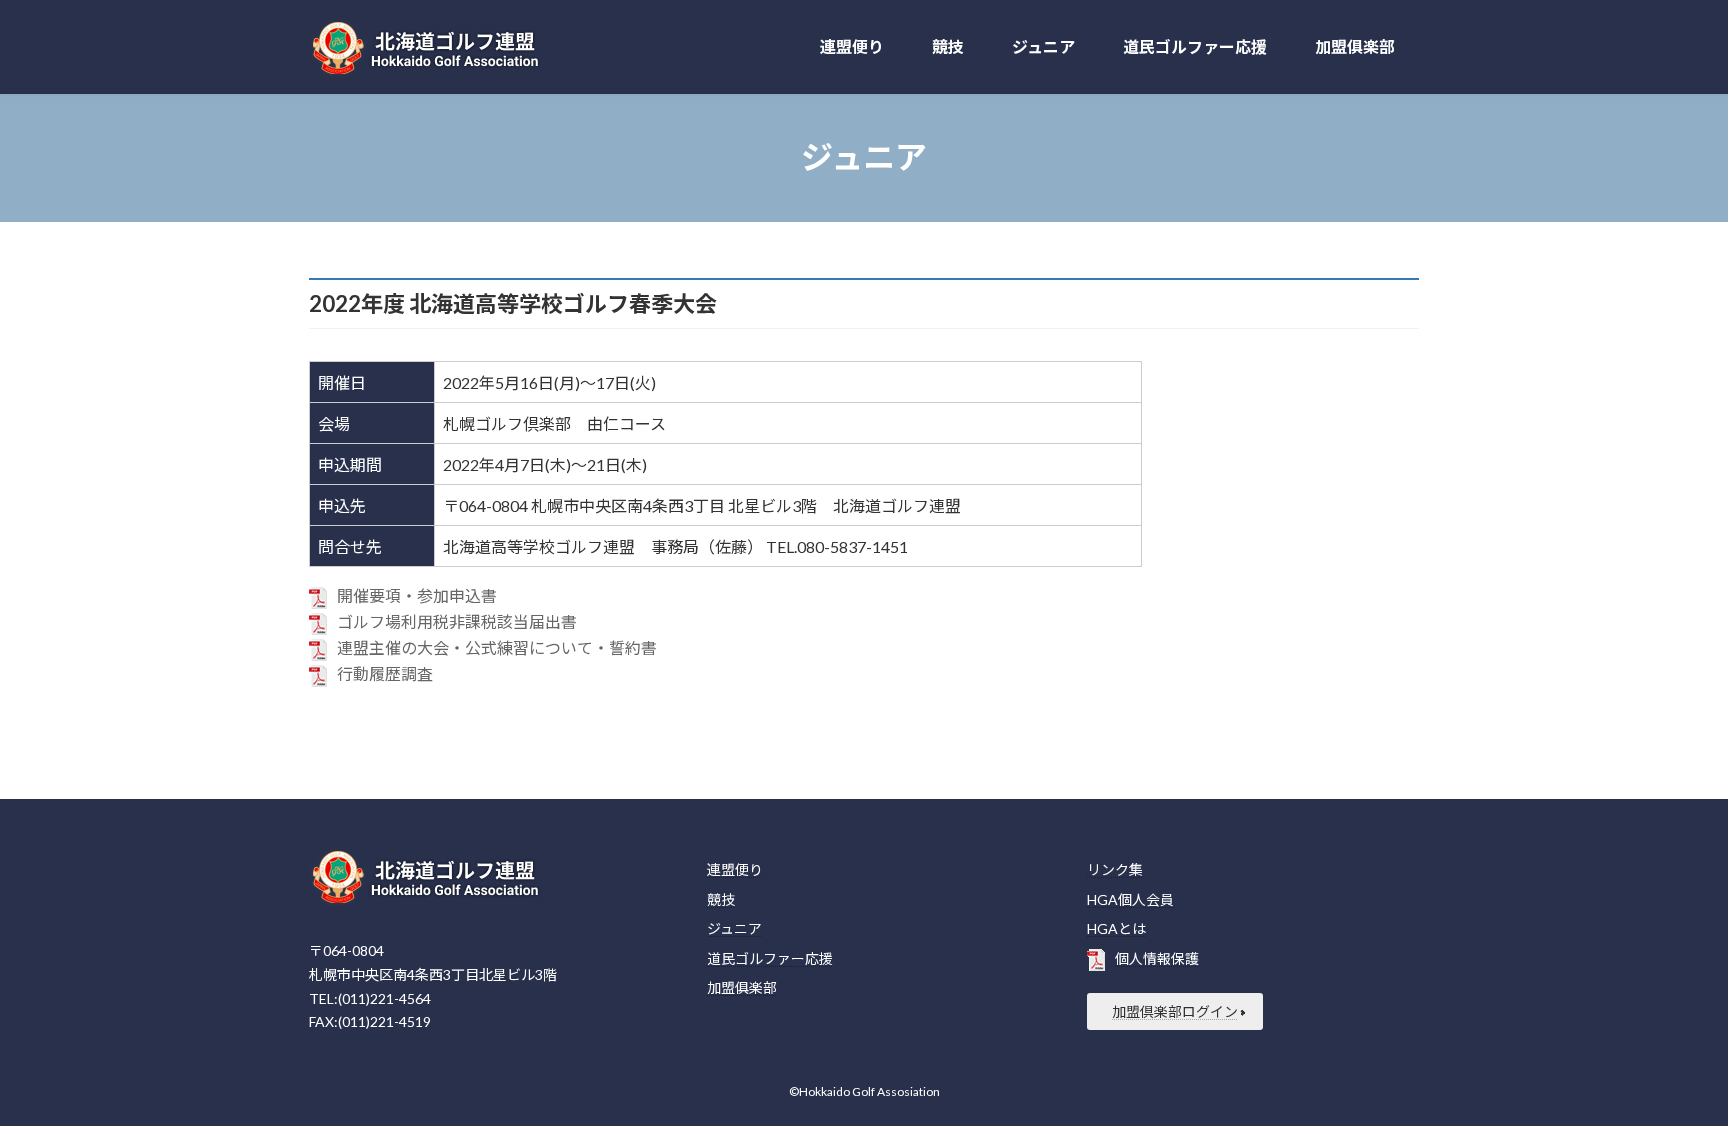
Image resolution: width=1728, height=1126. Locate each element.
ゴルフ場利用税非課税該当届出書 (457, 621)
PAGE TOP (1669, 1073)
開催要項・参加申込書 (417, 595)
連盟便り (735, 869)
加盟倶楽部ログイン (1175, 1011)
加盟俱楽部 (742, 987)
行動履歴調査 (385, 673)
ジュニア (734, 928)
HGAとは (1116, 928)
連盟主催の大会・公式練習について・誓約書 (497, 647)
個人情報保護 (1157, 958)
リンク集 (1115, 869)
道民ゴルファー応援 (770, 958)
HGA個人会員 (1130, 898)
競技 (721, 898)
